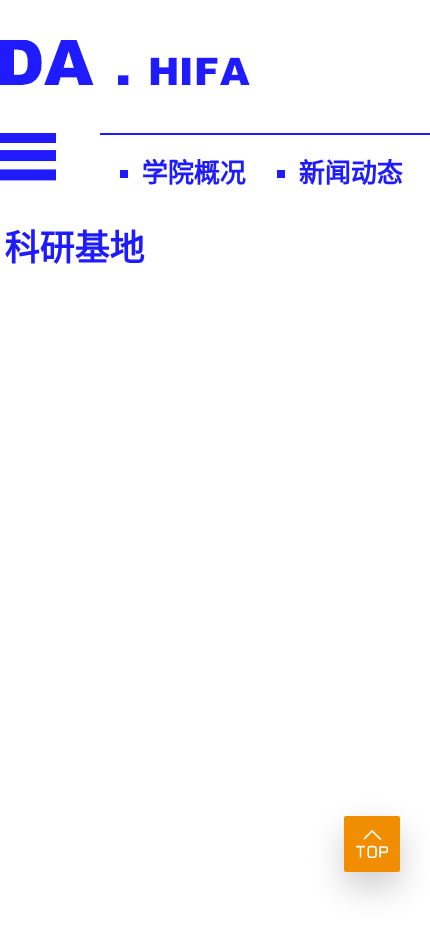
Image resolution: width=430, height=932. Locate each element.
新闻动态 (351, 173)
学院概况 (194, 173)
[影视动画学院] (125, 79)
